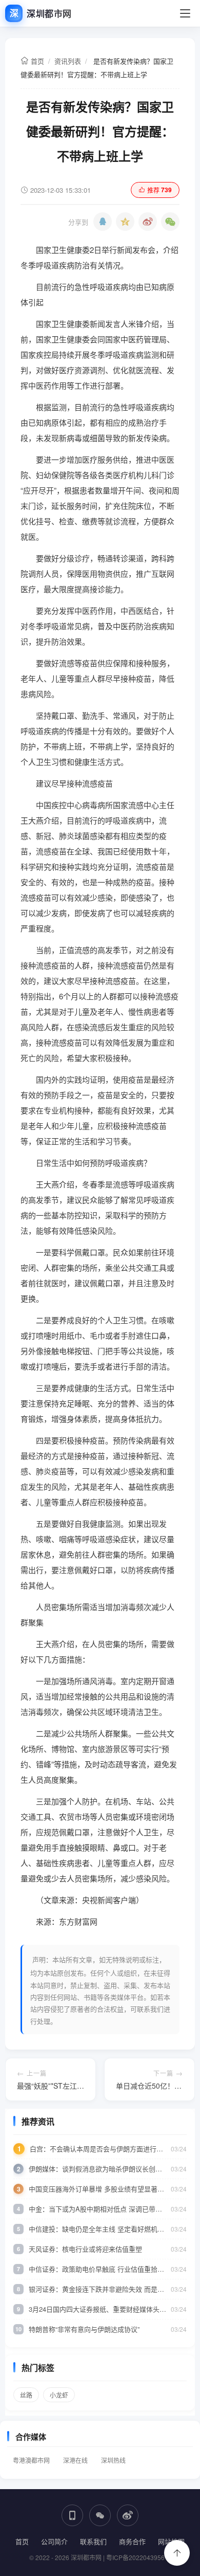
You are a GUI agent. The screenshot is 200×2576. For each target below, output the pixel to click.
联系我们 (93, 2541)
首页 (36, 61)
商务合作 (132, 2541)
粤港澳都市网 (31, 2460)
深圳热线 (113, 2460)
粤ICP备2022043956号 (138, 2557)
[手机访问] (72, 2515)
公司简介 (54, 2541)
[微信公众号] (100, 2515)
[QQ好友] (103, 222)
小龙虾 (59, 2395)
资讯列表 (68, 61)
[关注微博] (128, 2515)
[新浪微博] (148, 222)
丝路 (26, 2395)
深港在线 (75, 2460)
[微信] (170, 222)
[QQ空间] (125, 222)
